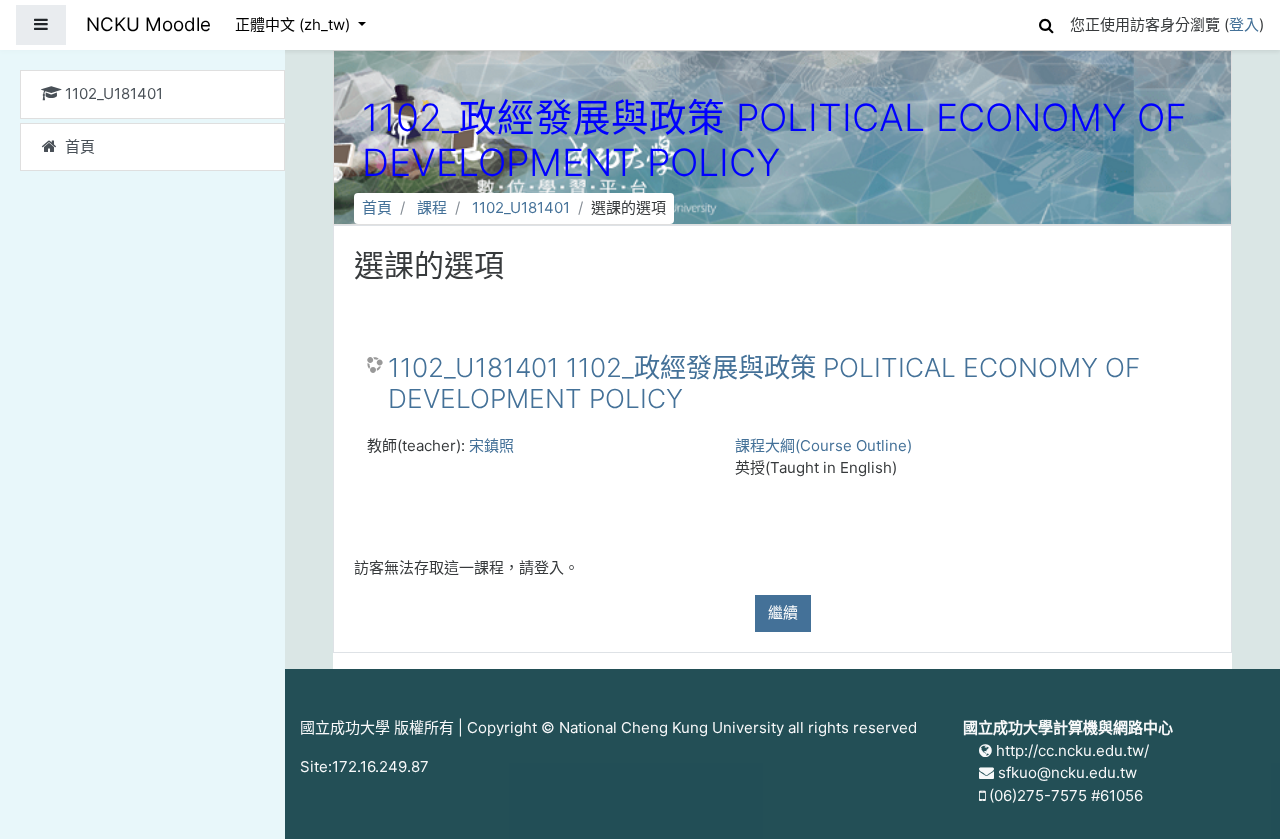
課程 (432, 207)
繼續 (783, 612)
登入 (1244, 24)
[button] (1046, 22)
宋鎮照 (491, 445)
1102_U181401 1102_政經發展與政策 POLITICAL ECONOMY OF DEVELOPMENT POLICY (764, 383)
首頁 (377, 207)
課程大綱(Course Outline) (823, 445)
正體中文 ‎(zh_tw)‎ (294, 24)
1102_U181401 (521, 207)
